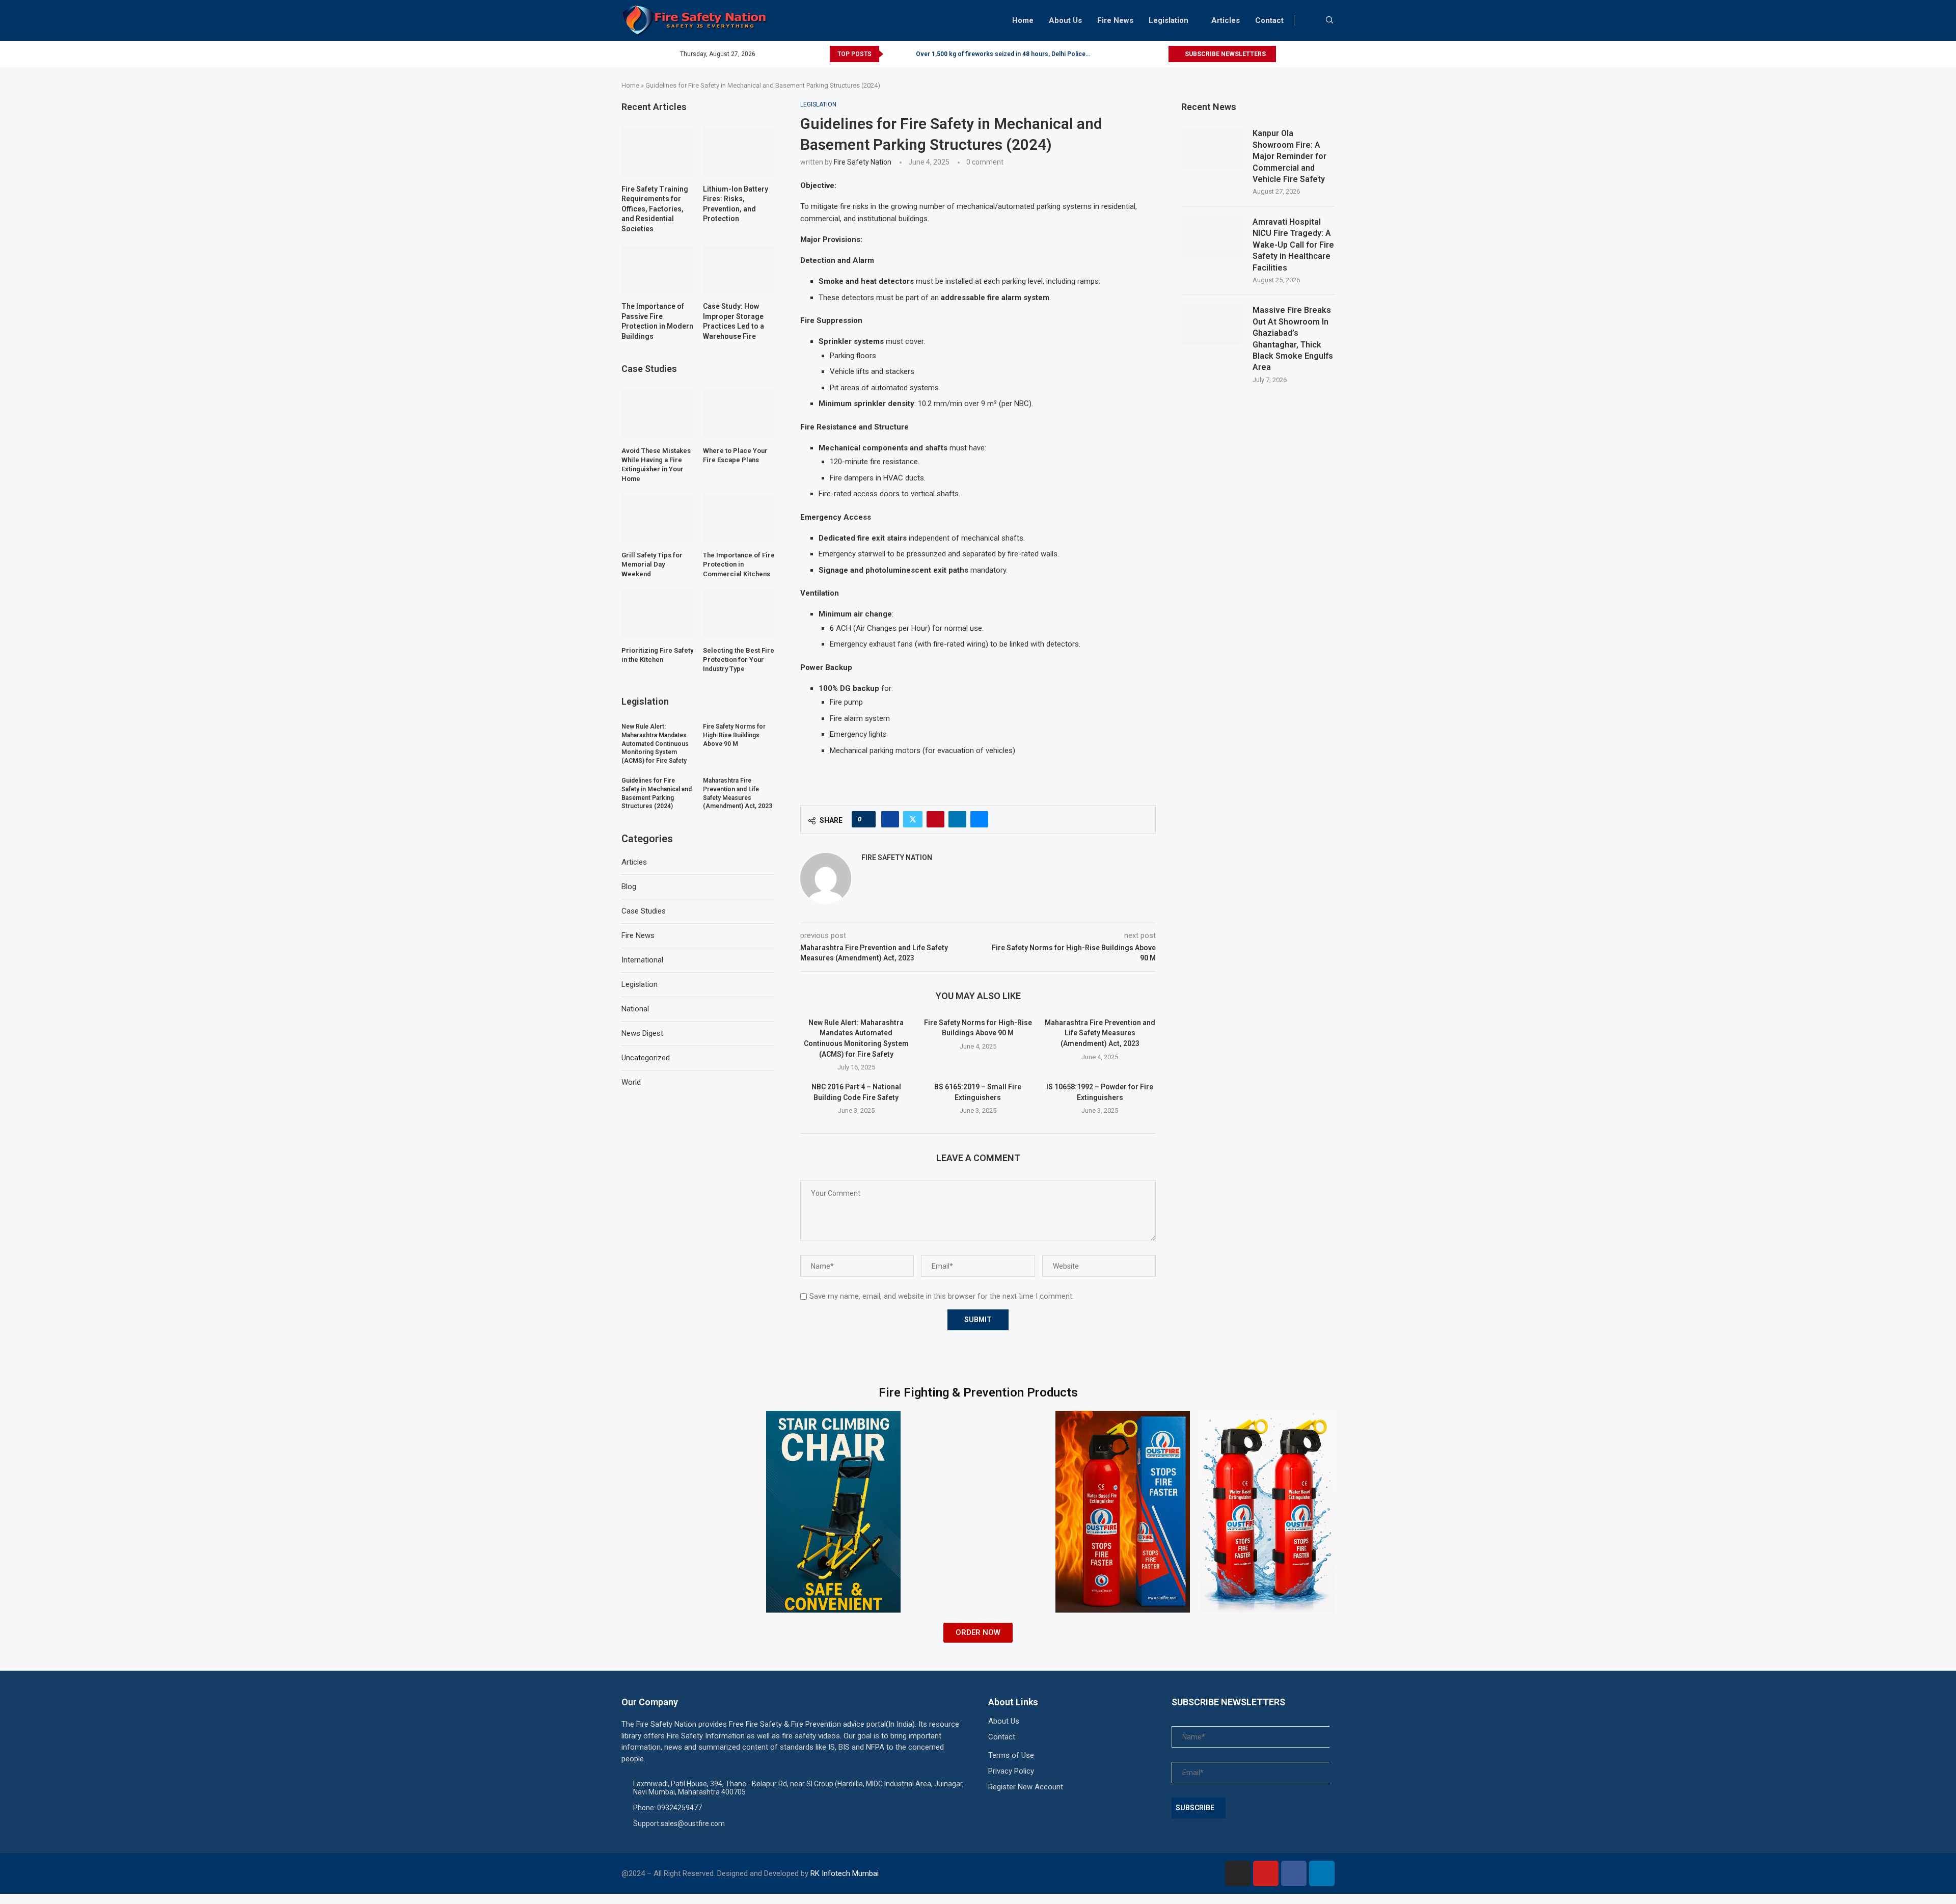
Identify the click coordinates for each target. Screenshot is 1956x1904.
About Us (1065, 20)
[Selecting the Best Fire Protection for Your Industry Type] (739, 614)
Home (1023, 20)
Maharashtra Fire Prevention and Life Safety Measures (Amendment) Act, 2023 (1100, 1033)
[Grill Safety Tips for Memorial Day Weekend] (657, 519)
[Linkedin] (1322, 1873)
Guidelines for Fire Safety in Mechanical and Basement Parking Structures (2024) (657, 793)
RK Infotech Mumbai (845, 1873)
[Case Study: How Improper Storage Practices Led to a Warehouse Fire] (739, 270)
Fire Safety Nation (863, 162)
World (631, 1082)
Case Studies (644, 911)
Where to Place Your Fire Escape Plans (735, 455)
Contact (1269, 20)
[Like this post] (867, 819)
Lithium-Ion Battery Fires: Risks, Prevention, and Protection (736, 204)
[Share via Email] (979, 819)
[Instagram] (1238, 1873)
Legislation (1169, 20)
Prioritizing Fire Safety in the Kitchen (657, 655)
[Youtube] (1266, 1873)
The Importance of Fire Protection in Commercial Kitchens (739, 564)
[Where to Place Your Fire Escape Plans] (739, 414)
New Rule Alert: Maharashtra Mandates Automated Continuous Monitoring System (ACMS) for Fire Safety (655, 744)
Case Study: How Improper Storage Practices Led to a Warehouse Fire (733, 321)
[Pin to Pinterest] (935, 819)
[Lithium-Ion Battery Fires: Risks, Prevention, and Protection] (739, 152)
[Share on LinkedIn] (957, 819)
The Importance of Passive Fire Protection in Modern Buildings (657, 321)
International (642, 960)
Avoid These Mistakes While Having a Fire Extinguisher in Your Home (656, 465)
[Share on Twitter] (913, 819)
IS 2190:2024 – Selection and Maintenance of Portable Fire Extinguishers (1020, 54)
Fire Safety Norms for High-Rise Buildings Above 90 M (734, 735)
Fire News (1115, 20)
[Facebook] (1294, 1873)
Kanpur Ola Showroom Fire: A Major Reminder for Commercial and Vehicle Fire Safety (1289, 156)
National (635, 1009)
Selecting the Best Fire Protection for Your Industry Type (739, 660)
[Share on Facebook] (890, 819)
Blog (629, 887)
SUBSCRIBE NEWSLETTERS (1225, 54)
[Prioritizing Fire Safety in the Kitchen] (657, 614)
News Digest (642, 1033)
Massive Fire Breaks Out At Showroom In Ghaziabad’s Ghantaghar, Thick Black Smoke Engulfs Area (1293, 339)
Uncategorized (646, 1058)
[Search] (1329, 20)
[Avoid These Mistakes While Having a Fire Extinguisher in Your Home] (657, 414)
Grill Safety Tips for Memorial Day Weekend (652, 564)
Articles (1226, 20)
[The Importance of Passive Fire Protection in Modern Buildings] (657, 270)
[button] (893, 54)
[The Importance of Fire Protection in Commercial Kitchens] (739, 519)
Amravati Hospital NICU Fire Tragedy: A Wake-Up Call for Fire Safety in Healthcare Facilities (1293, 245)
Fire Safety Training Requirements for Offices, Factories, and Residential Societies (655, 209)
